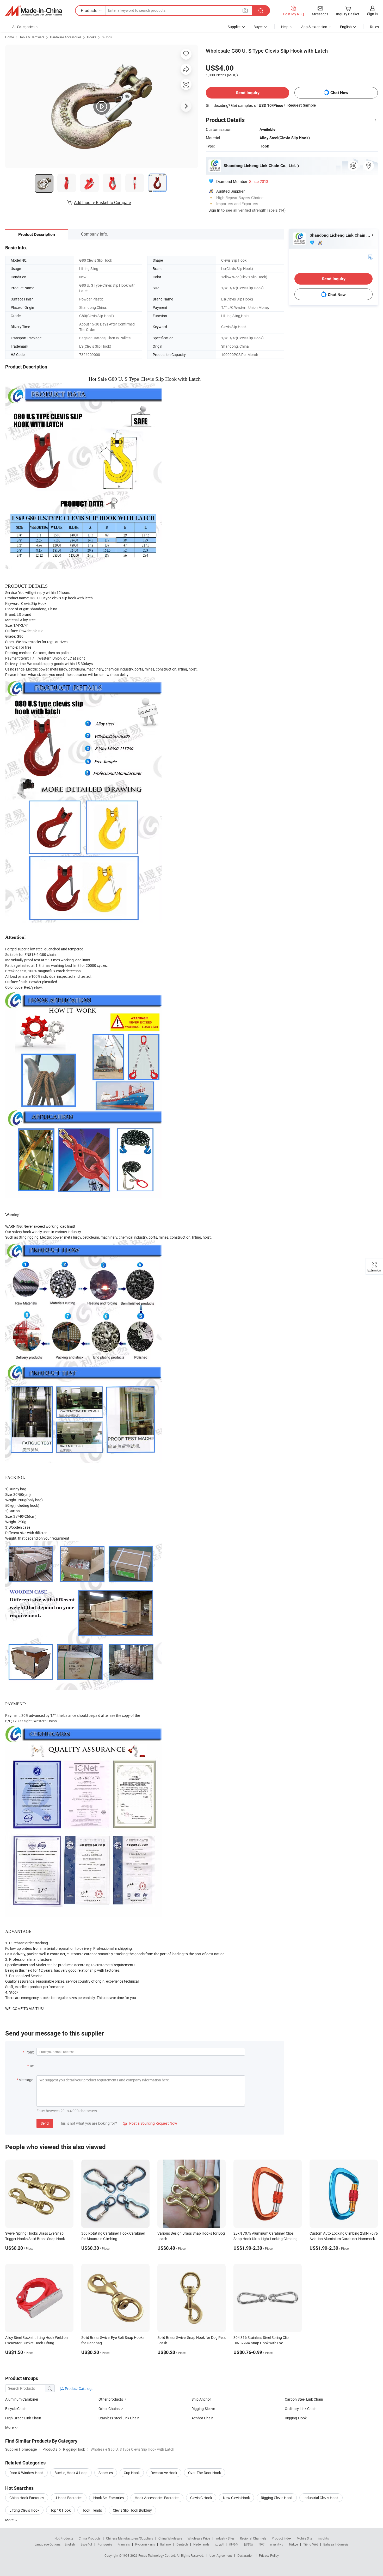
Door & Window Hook (26, 2473)
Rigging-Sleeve (203, 2409)
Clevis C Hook (201, 2498)
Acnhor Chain (202, 2418)
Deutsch (182, 2544)
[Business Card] (370, 257)
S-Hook (107, 37)
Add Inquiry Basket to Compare (102, 202)
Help (285, 27)
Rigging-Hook (296, 2418)
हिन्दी (262, 2544)
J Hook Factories (69, 2498)
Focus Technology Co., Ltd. (157, 2555)
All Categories (23, 27)
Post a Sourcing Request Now (150, 2123)
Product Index (282, 2538)
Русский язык (145, 2544)
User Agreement (221, 2555)
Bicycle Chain (16, 2409)
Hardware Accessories (66, 37)
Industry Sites (225, 2538)
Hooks (92, 37)
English (70, 2544)
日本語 (249, 2544)
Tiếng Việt (311, 2544)
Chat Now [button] (339, 93)
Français (124, 2544)
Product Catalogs (79, 2389)
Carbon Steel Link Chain (304, 2399)
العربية (219, 2544)
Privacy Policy (269, 2555)
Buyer (258, 27)
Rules (374, 27)
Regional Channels (253, 2538)
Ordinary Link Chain (301, 2409)
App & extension (314, 27)
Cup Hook (132, 2473)
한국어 (234, 2544)
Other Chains (109, 2409)
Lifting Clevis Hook (24, 2510)
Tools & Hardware (32, 37)
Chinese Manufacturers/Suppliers (129, 2538)
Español (86, 2544)
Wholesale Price (199, 2538)
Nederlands (201, 2544)
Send (45, 2123)
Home (10, 37)
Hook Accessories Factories (157, 2498)
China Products (90, 2538)
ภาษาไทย (277, 2544)
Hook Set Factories (109, 2498)
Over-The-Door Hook (205, 2473)
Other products (111, 2399)
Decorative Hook (164, 2473)
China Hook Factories (27, 2498)
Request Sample (302, 105)
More (10, 2520)
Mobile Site (304, 2538)
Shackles (106, 2473)
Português (105, 2544)
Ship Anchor (201, 2399)
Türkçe (293, 2544)
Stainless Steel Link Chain (119, 2418)
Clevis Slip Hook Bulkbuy (132, 2510)
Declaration (245, 2555)
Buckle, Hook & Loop (71, 2473)
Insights (323, 2538)
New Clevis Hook (236, 2498)
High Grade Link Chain (23, 2418)
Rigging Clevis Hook (277, 2498)
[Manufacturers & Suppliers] (34, 11)
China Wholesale (170, 2538)
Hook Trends (92, 2510)
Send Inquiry (248, 93)
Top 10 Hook (60, 2510)
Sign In (214, 210)
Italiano (166, 2544)
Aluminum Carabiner (22, 2399)
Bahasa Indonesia (336, 2544)
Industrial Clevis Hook (321, 2498)
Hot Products (64, 2538)
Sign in (372, 14)
